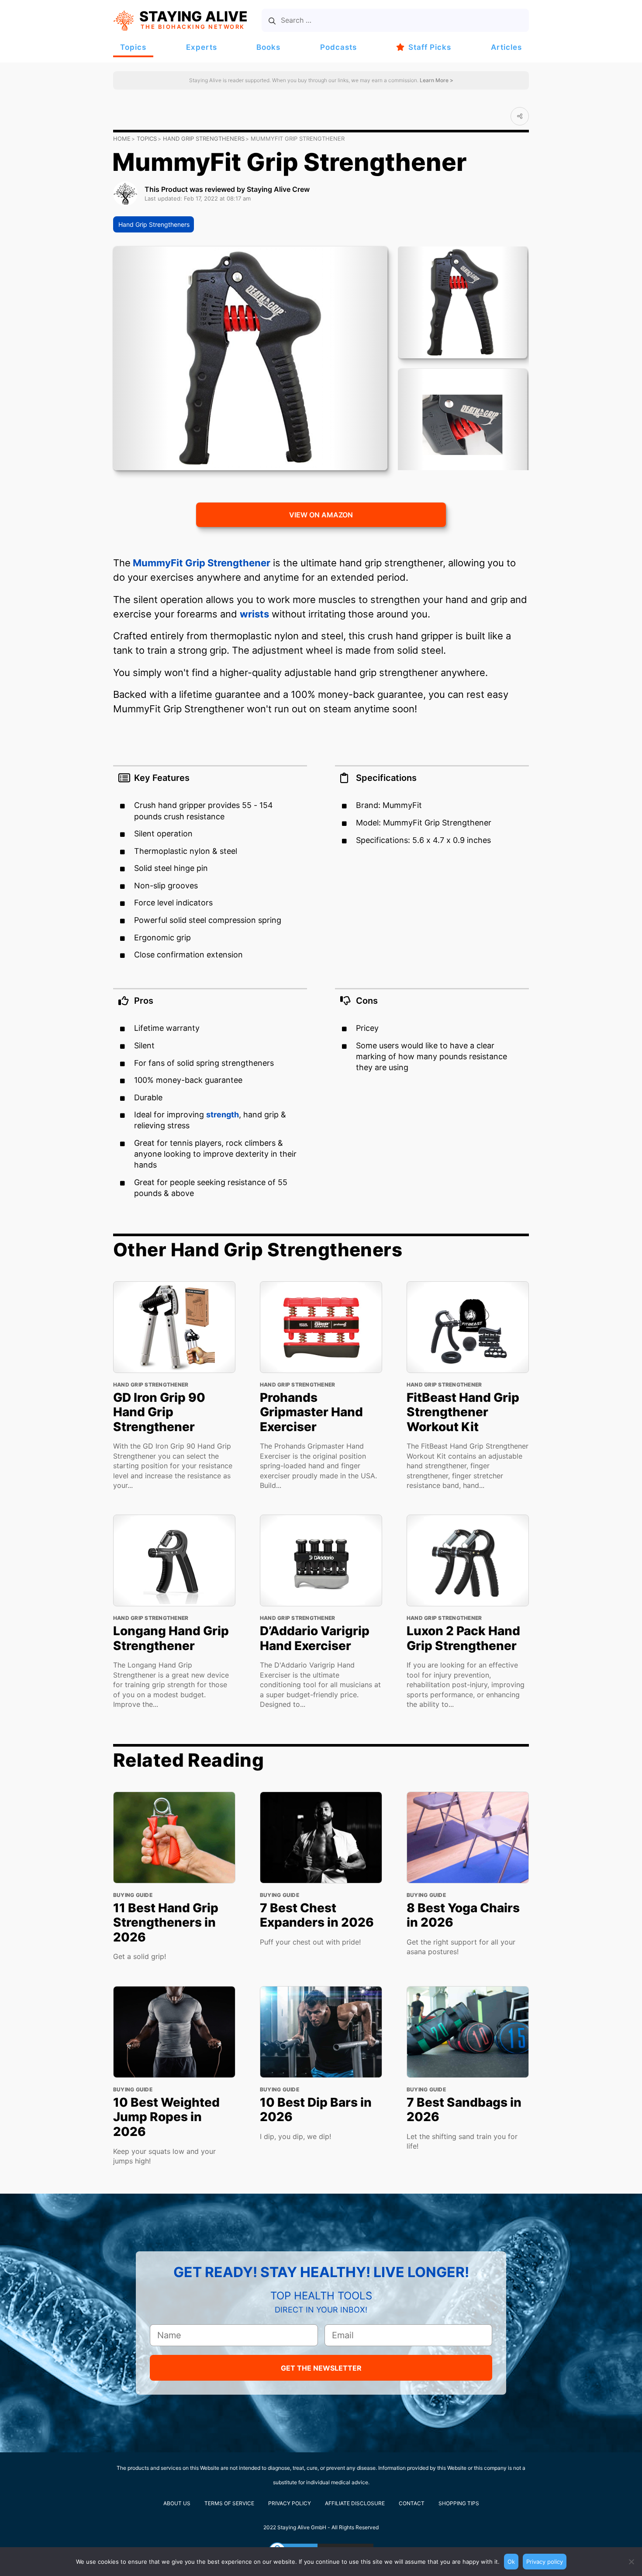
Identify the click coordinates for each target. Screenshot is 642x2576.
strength (223, 1115)
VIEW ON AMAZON (321, 515)
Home (122, 139)
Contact (412, 2503)
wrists (254, 614)
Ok (511, 2562)
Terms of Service (229, 2503)
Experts (202, 47)
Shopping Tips (459, 2503)
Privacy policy (545, 2562)
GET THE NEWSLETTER (321, 2368)
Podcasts (338, 47)
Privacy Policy (290, 2503)
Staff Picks (430, 47)
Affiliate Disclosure (355, 2503)
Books (268, 47)
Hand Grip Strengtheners (204, 139)
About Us (177, 2503)
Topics (133, 47)
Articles (506, 47)
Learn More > (436, 80)
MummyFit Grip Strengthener (200, 563)
